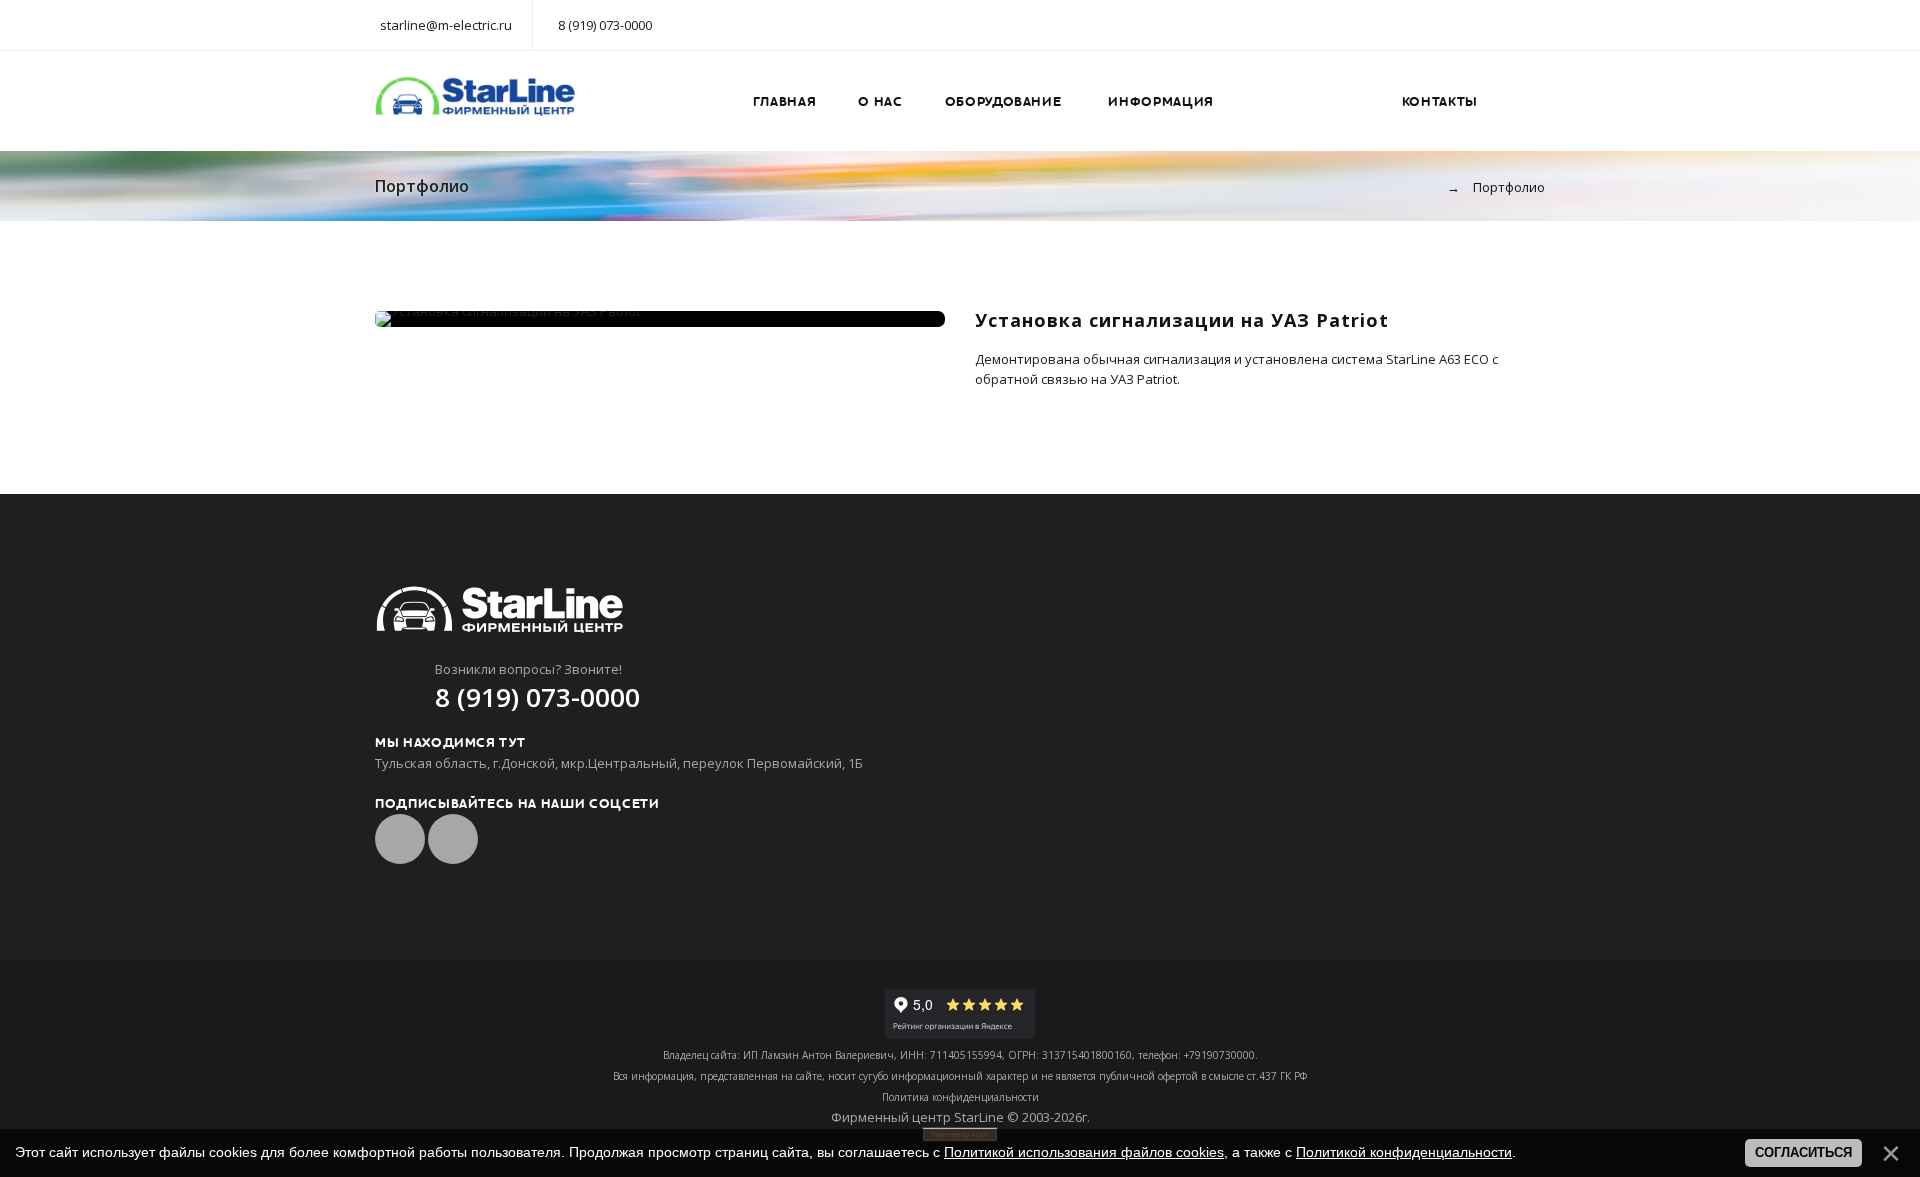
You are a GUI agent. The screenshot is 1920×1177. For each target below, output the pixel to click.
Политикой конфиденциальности (1404, 1152)
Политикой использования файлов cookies (1084, 1152)
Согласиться (1803, 1152)
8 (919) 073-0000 (605, 25)
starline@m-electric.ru (446, 25)
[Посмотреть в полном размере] (660, 319)
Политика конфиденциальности (960, 1097)
